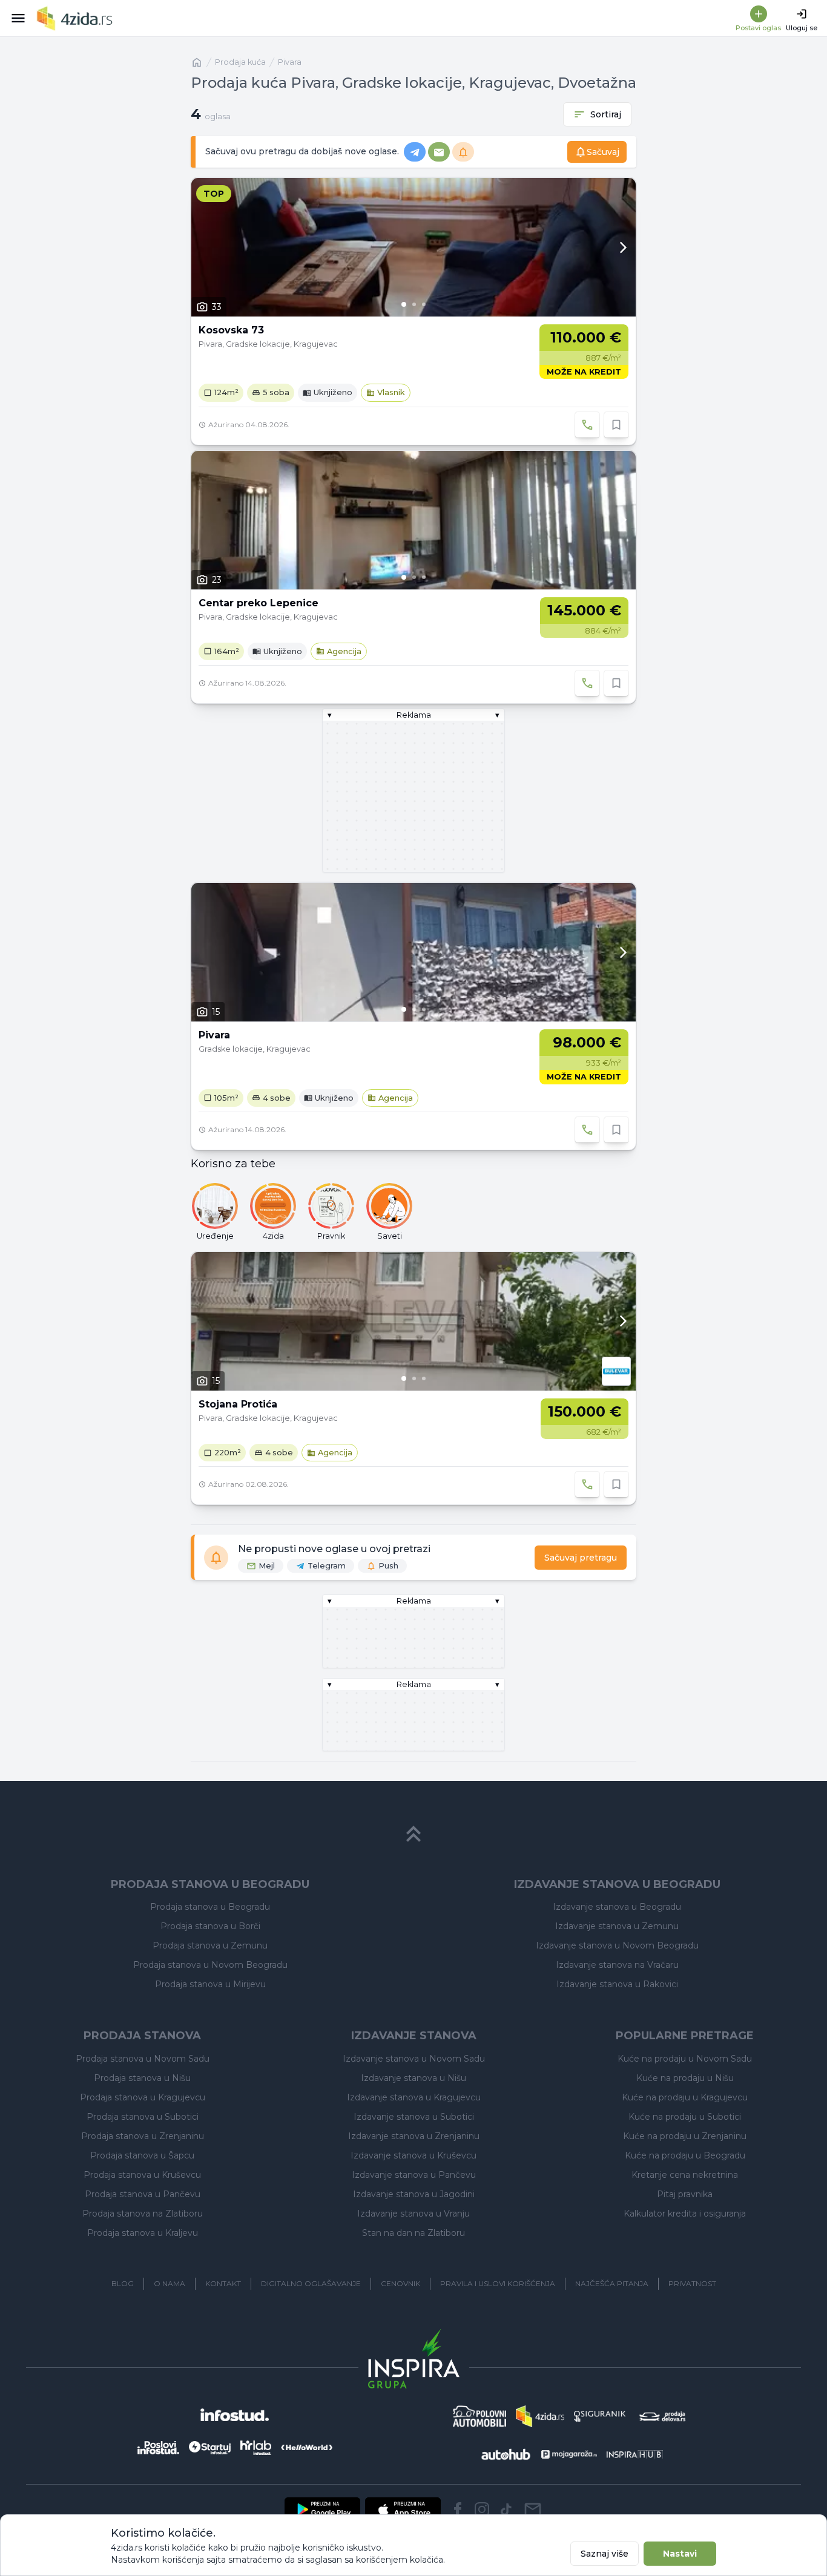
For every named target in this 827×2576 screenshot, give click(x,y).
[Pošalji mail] (533, 2509)
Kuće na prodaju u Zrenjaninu (685, 2136)
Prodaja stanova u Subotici (143, 2117)
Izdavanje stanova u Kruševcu (413, 2155)
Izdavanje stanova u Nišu (413, 2078)
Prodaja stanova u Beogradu (210, 1907)
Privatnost (692, 2283)
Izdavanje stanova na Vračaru (617, 1965)
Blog (123, 2283)
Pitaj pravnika (685, 2194)
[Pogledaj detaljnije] (413, 247)
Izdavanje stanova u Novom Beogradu (617, 1945)
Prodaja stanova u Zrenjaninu (143, 2136)
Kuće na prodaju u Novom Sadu (685, 2059)
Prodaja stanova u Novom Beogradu (210, 1965)
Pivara (290, 62)
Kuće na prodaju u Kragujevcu (685, 2097)
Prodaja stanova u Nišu (142, 2078)
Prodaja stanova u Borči (210, 1926)
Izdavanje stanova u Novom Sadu (414, 2059)
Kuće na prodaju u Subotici (685, 2117)
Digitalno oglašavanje (311, 2283)
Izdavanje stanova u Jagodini (414, 2194)
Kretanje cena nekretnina (685, 2175)
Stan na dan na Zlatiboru (413, 2233)
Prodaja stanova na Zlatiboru (143, 2214)
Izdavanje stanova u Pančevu (414, 2175)
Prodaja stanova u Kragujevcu (143, 2097)
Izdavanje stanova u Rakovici (617, 1984)
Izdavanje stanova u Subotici (414, 2117)
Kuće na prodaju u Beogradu (685, 2155)
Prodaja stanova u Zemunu (210, 1945)
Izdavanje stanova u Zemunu (617, 1926)
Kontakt (223, 2283)
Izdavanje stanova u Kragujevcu (414, 2097)
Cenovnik (400, 2283)
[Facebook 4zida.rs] (458, 2509)
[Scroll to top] (413, 1834)
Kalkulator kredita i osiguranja (685, 2214)
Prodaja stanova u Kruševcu (142, 2175)
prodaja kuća (240, 62)
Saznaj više (605, 2554)
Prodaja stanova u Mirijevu (210, 1984)
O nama (170, 2283)
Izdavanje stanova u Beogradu (617, 1907)
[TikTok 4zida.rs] (506, 2509)
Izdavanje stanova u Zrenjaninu (414, 2136)
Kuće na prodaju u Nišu (685, 2078)
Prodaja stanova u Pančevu (143, 2194)
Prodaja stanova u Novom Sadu (143, 2059)
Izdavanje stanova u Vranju (413, 2214)
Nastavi (680, 2554)
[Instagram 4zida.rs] (482, 2509)
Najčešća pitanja (612, 2283)
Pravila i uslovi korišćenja (498, 2283)
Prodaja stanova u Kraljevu (143, 2233)
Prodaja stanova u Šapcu (142, 2155)
